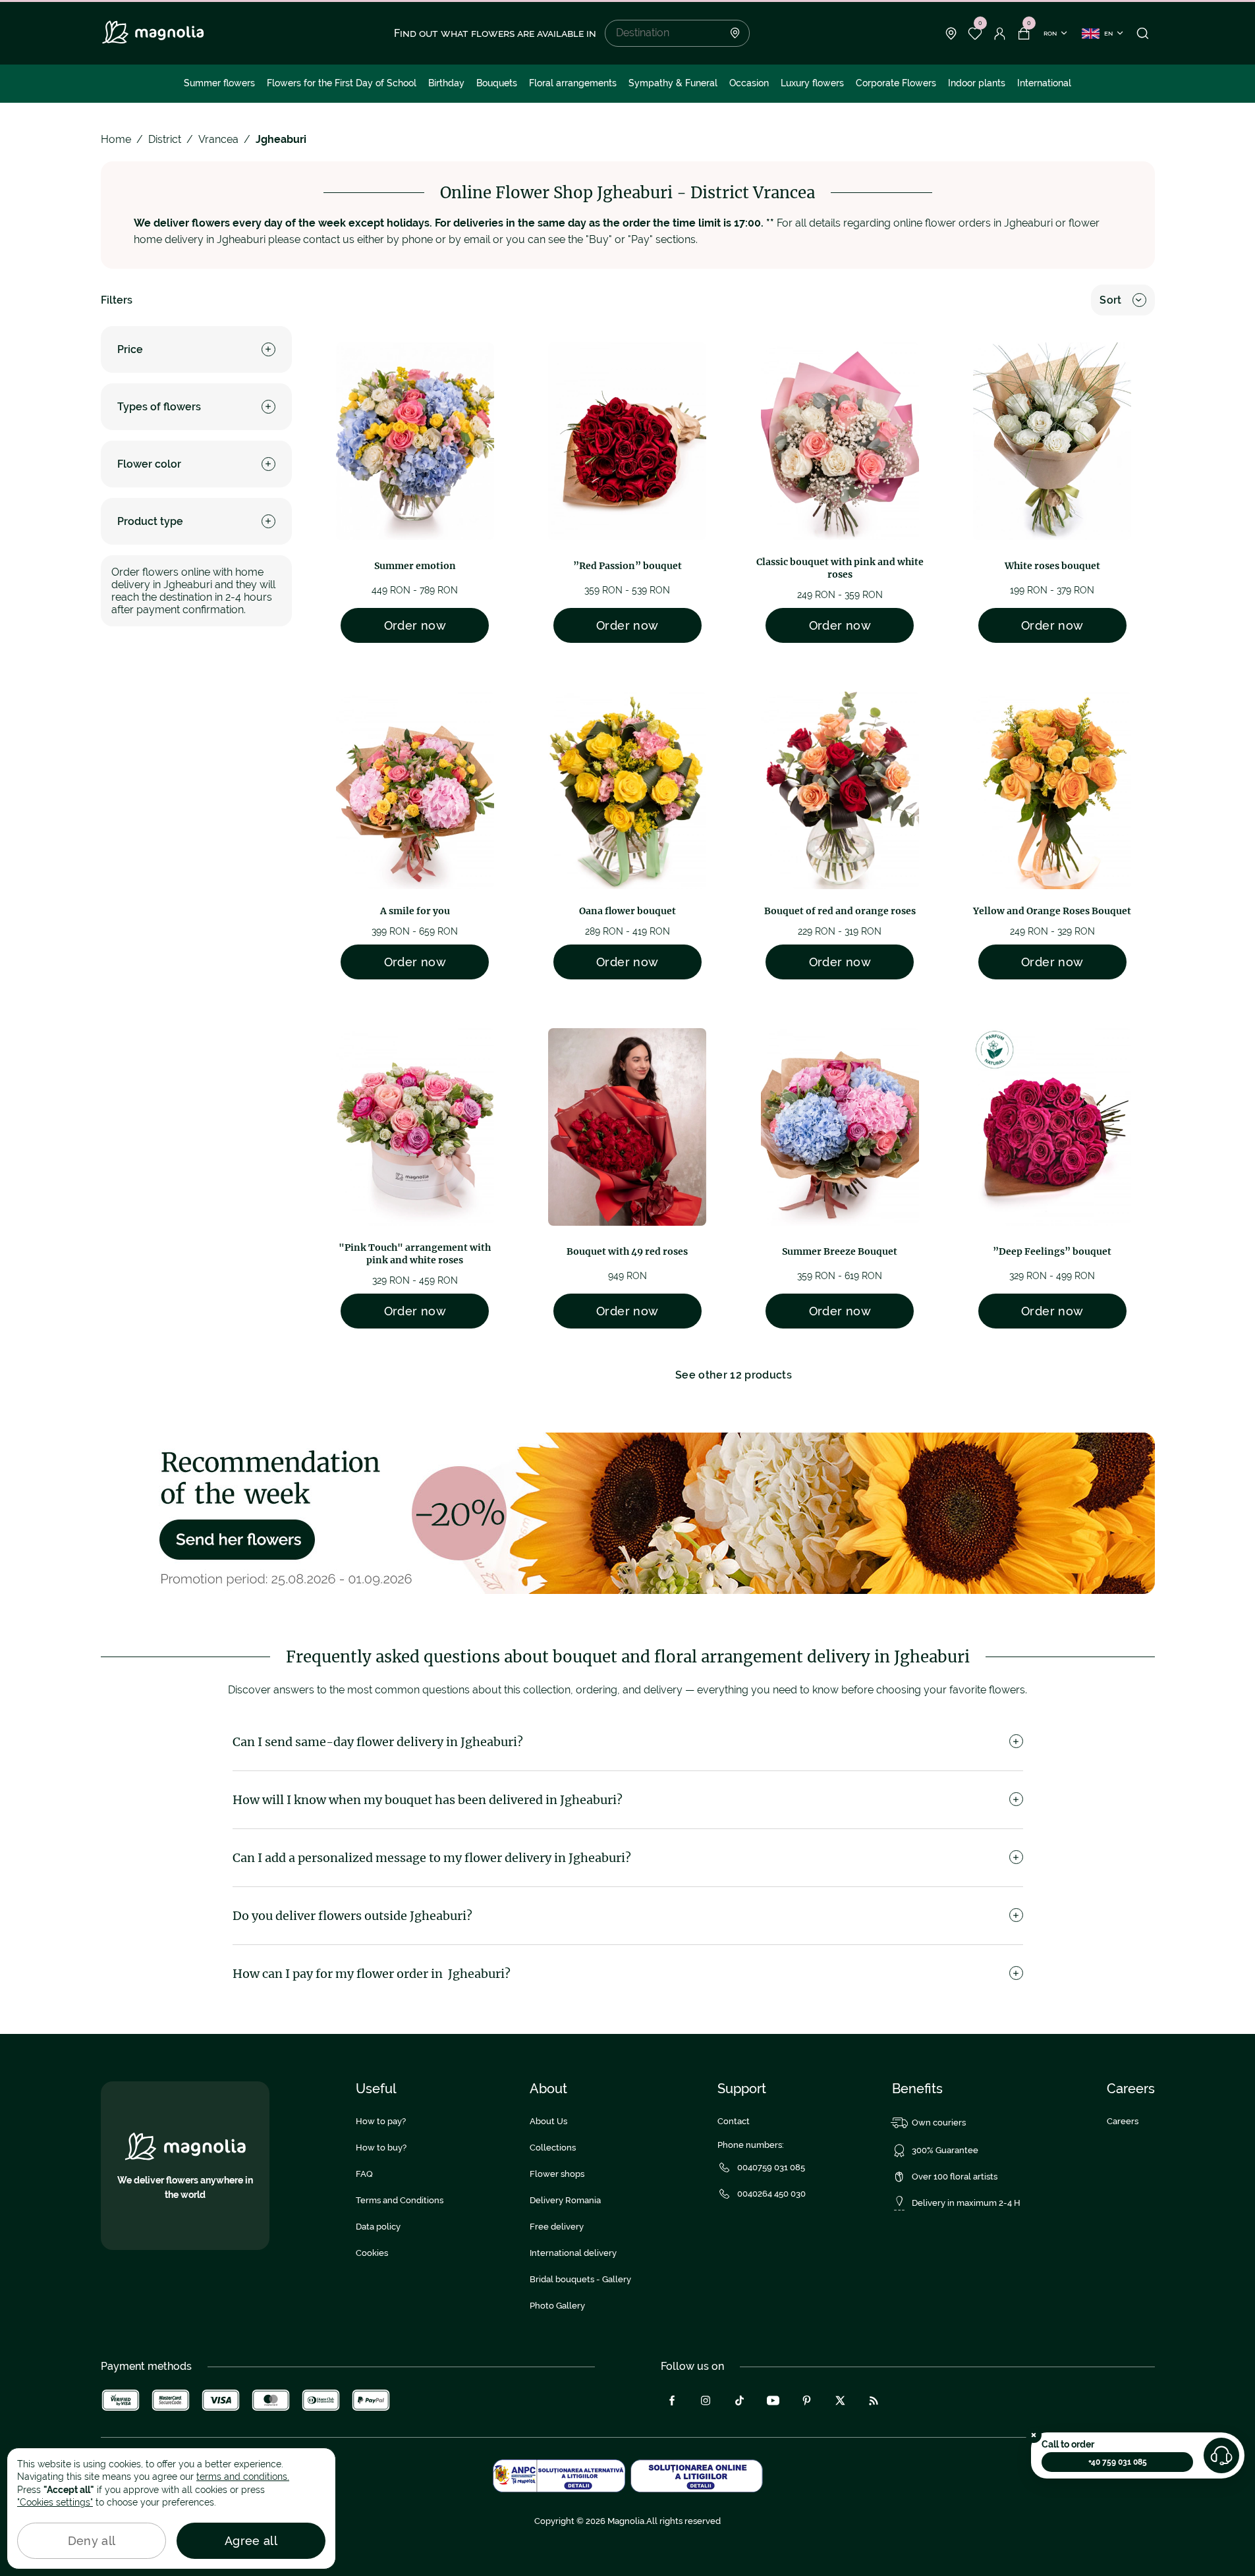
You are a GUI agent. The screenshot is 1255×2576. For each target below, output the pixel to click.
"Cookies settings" (55, 2502)
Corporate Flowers (896, 83)
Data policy (378, 2227)
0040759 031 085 (771, 2167)
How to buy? (381, 2148)
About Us (548, 2121)
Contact (734, 2121)
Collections (553, 2148)
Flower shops (557, 2174)
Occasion (749, 83)
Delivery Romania (565, 2200)
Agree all (251, 2541)
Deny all (92, 2541)
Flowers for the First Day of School (342, 83)
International (1044, 83)
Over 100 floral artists (955, 2177)
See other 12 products (734, 1375)
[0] (975, 34)
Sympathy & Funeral (673, 83)
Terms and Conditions (400, 2200)
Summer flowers (219, 83)
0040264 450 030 (771, 2194)
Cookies (372, 2253)
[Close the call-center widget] (1034, 2435)
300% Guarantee (945, 2150)
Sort (1110, 300)
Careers (1123, 2121)
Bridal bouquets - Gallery (580, 2279)
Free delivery (557, 2227)
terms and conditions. (243, 2477)
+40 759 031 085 (1118, 2462)
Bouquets (497, 83)
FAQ (364, 2174)
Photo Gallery (557, 2306)
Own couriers (939, 2123)
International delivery (573, 2253)
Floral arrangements (573, 83)
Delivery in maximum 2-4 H (966, 2203)
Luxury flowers (812, 83)
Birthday (446, 83)
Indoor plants (977, 83)
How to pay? (381, 2121)
